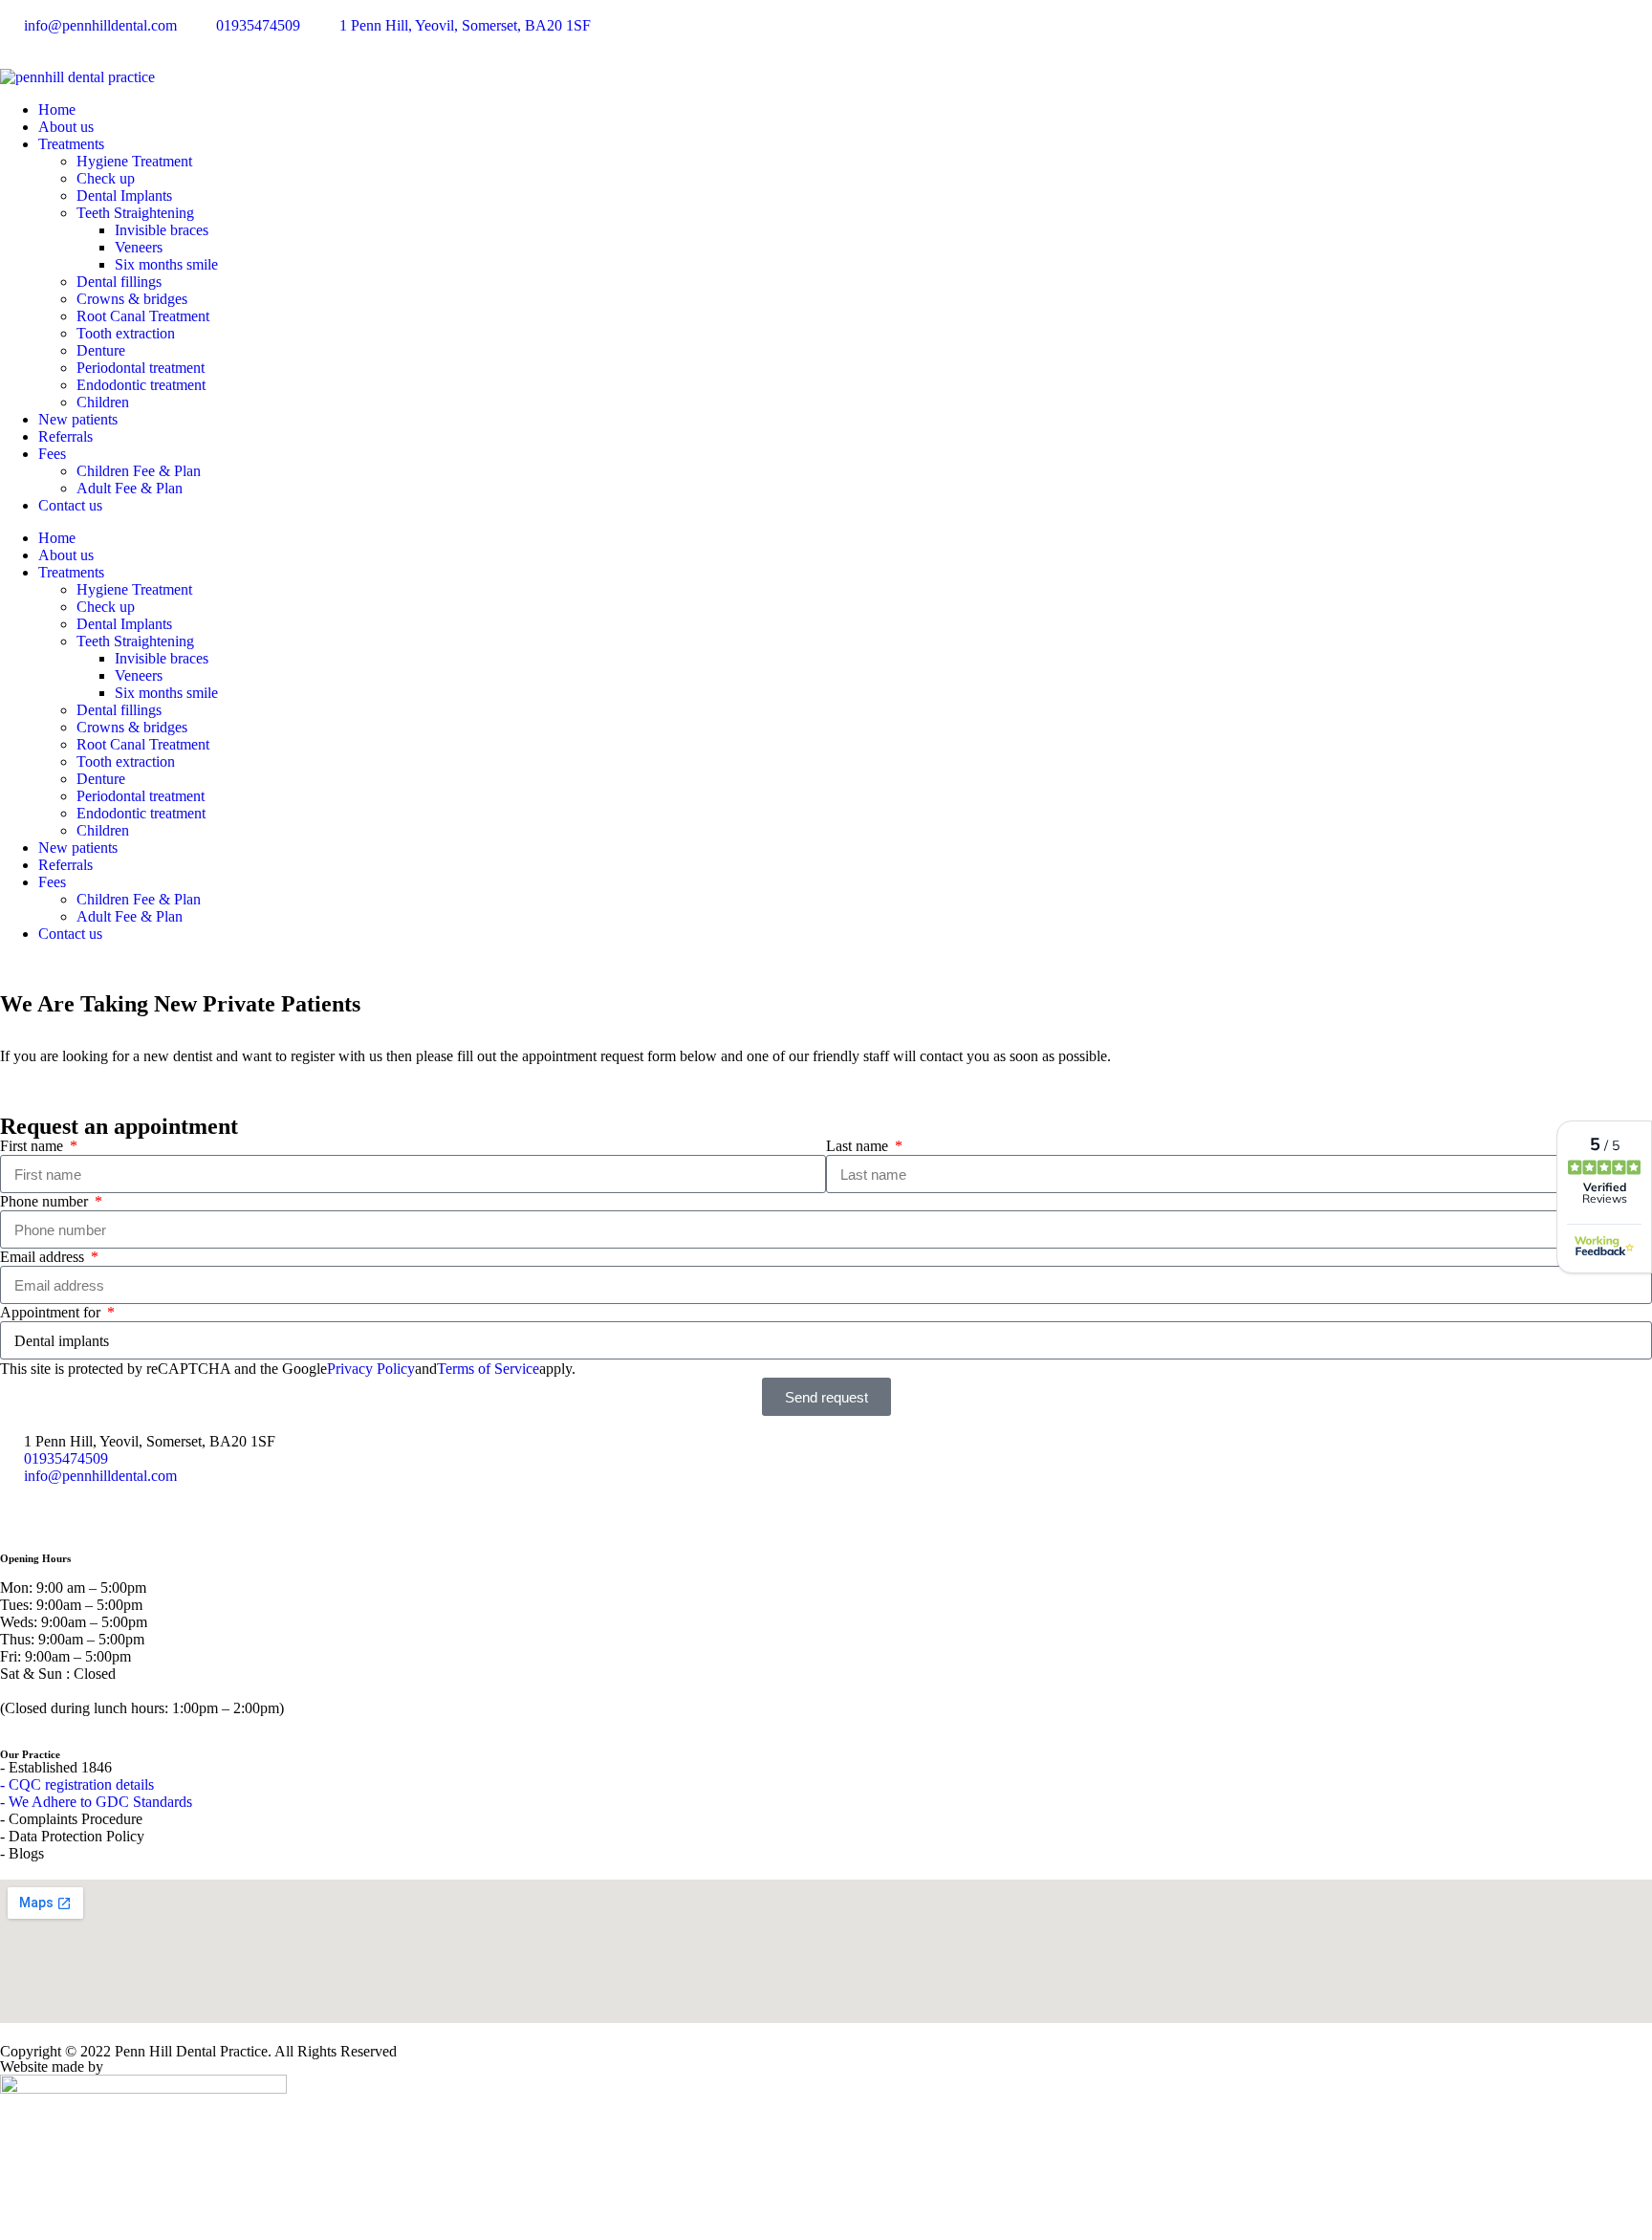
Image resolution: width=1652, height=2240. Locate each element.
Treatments (71, 144)
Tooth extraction (126, 333)
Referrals (65, 436)
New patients (78, 419)
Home (57, 109)
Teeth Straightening (135, 213)
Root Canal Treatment (143, 316)
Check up (106, 178)
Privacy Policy (371, 1369)
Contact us (70, 505)
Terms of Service (488, 1369)
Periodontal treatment (141, 368)
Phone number (46, 1201)
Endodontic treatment (141, 385)
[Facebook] (24, 1509)
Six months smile (166, 264)
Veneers (139, 247)
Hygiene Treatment (134, 161)
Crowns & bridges (132, 299)
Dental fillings (119, 282)
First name (33, 1146)
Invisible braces (162, 230)
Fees (52, 454)
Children (103, 402)
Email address (44, 1257)
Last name (859, 1146)
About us (66, 127)
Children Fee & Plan (139, 471)
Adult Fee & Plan (130, 488)
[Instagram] (76, 1509)
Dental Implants (124, 196)
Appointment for (52, 1312)
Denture (101, 350)
